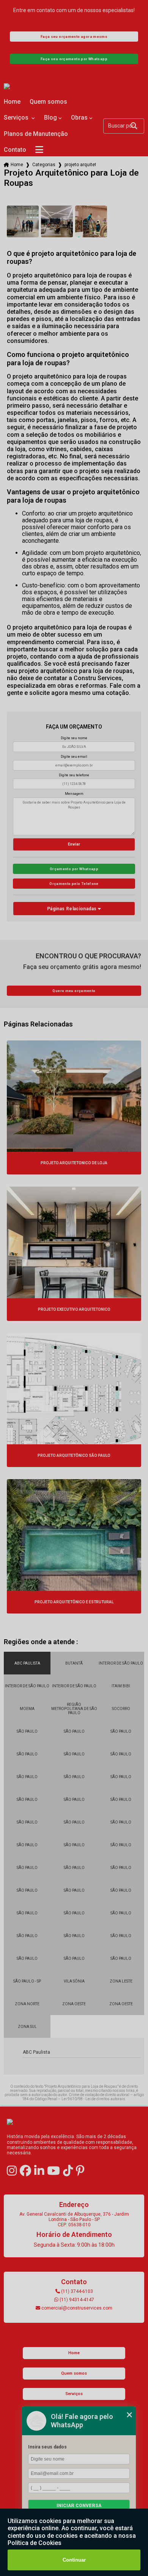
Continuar (74, 2560)
